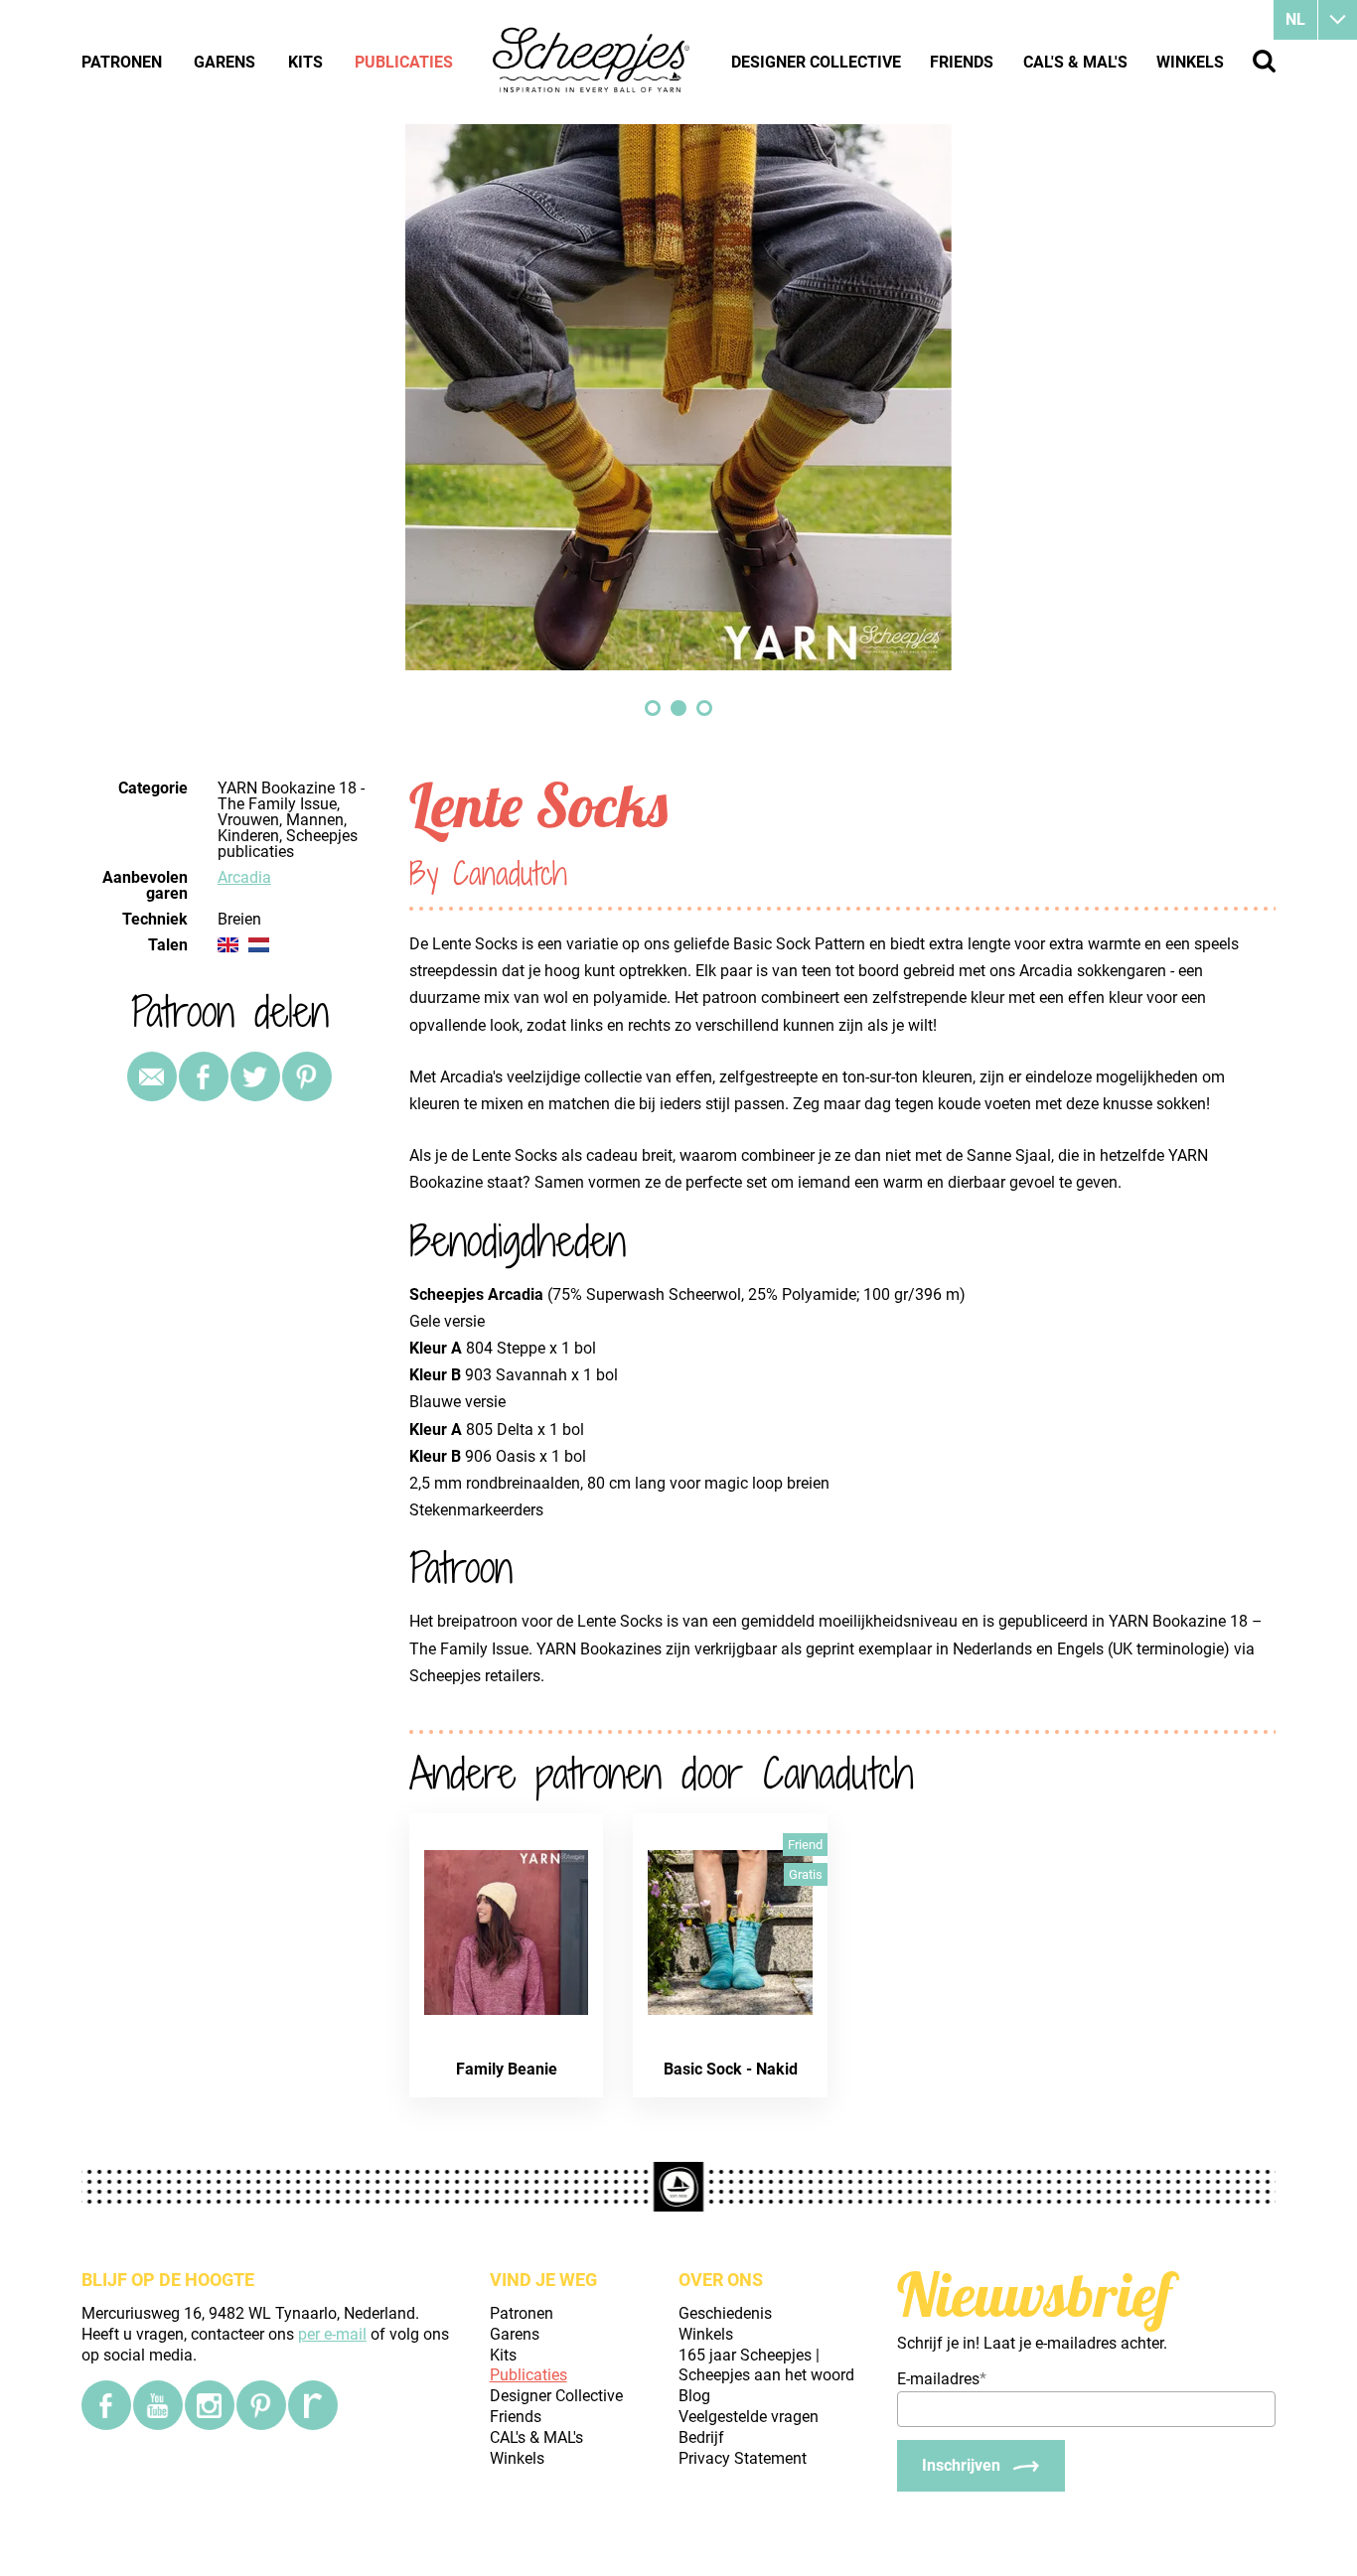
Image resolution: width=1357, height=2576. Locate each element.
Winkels (1190, 62)
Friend (805, 1845)
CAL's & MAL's (1075, 62)
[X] (255, 1076)
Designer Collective (816, 62)
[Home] (592, 62)
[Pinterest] (307, 1076)
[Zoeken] (1264, 61)
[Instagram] (210, 2405)
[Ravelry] (313, 2405)
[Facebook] (106, 2405)
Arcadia (244, 877)
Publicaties (404, 62)
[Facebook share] (204, 1076)
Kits (305, 62)
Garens (225, 62)
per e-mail (332, 2334)
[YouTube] (158, 2405)
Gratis (806, 1874)
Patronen (122, 62)
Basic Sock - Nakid (731, 2069)
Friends (962, 62)
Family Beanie (507, 2069)
